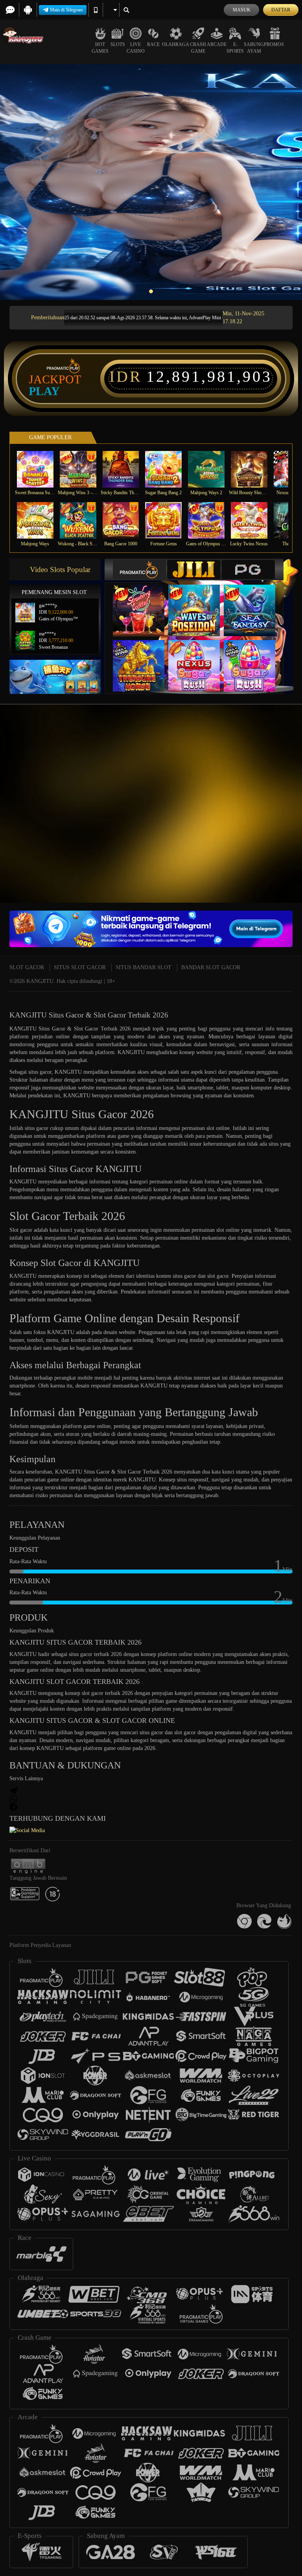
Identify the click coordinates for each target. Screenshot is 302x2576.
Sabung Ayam (254, 48)
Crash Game (198, 48)
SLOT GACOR (27, 967)
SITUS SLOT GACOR (80, 967)
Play (44, 391)
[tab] (140, 569)
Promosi (275, 44)
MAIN (40, 469)
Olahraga (176, 44)
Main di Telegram (66, 10)
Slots (118, 44)
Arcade (217, 44)
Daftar (281, 10)
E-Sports (235, 48)
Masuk (242, 10)
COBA (144, 603)
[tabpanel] (151, 182)
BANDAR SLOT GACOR (211, 967)
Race (153, 44)
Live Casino (136, 48)
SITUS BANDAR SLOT (144, 967)
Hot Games (100, 48)
